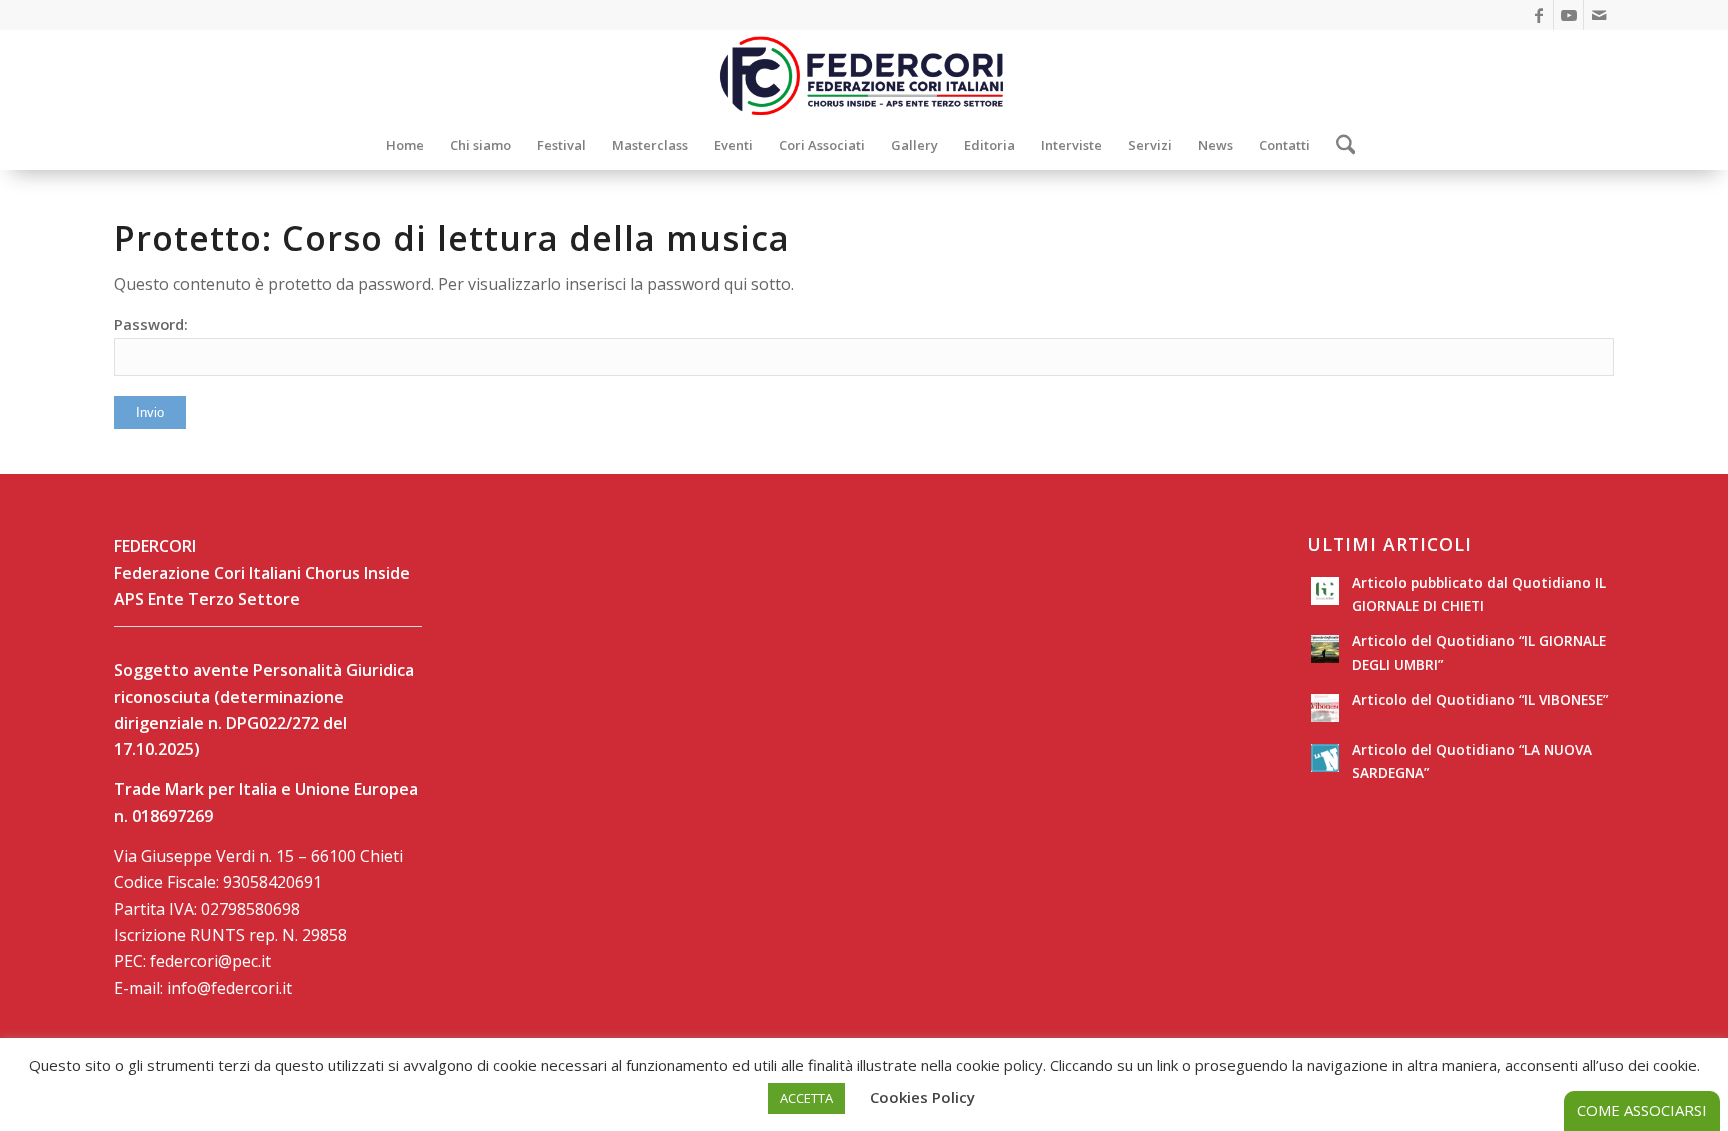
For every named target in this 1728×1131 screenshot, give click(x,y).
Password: (151, 324)
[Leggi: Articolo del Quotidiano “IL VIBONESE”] (1325, 708)
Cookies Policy (922, 1097)
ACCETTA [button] (806, 1098)
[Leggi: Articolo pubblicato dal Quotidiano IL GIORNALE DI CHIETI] (1325, 591)
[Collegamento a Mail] (1599, 15)
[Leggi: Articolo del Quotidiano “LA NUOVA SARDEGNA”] (1325, 758)
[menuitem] (405, 145)
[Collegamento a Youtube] (1568, 15)
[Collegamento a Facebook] (1538, 15)
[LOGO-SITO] (864, 75)
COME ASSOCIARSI (1642, 1110)
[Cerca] (1339, 145)
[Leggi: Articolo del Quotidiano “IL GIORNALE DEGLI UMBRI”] (1325, 649)
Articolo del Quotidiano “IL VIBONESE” (1480, 699)
